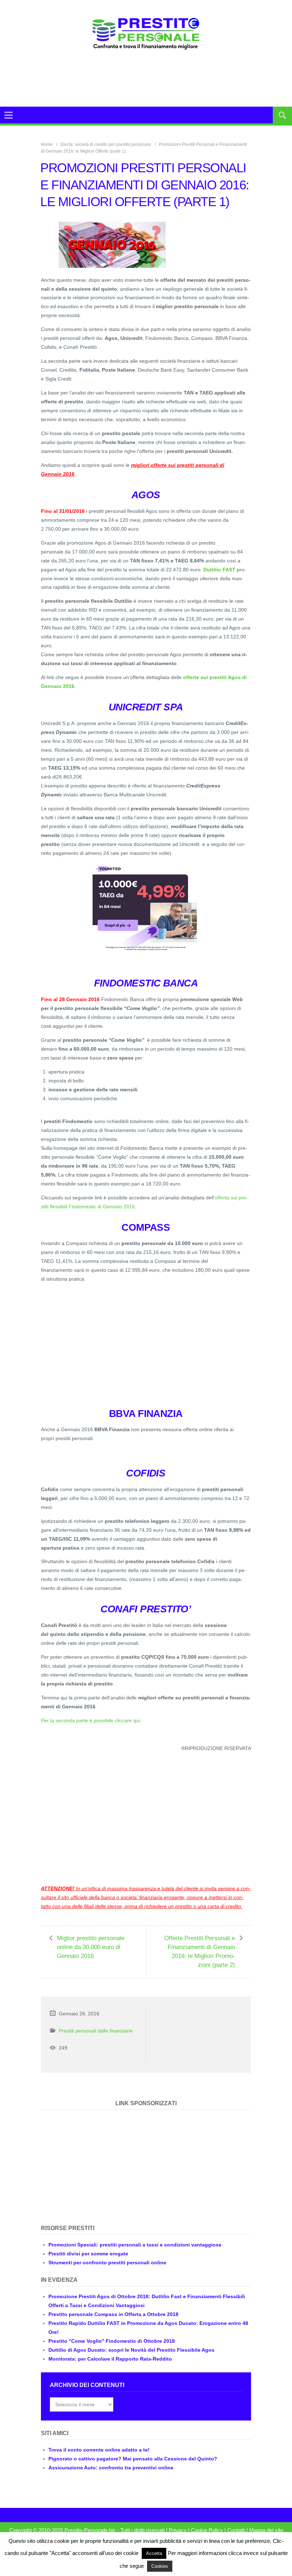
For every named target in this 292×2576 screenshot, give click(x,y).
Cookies (160, 2566)
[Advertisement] (162, 78)
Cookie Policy (207, 2530)
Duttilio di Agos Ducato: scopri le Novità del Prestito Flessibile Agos (131, 2350)
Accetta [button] (154, 2553)
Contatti (236, 2530)
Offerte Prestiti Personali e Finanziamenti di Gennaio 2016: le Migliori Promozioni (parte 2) (200, 1952)
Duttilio (212, 570)
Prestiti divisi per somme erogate (88, 2254)
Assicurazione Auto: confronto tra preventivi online (111, 2468)
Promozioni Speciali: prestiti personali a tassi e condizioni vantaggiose (135, 2245)
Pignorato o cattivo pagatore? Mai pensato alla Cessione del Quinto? (133, 2459)
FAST (228, 570)
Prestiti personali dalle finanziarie (96, 2031)
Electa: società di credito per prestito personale (106, 144)
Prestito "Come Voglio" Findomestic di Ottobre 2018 (112, 2341)
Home (47, 144)
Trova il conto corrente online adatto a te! (99, 2450)
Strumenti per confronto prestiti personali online (107, 2263)
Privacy (178, 2530)
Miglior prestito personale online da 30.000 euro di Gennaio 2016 (91, 1947)
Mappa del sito (266, 2530)
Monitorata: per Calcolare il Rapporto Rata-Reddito (110, 2359)
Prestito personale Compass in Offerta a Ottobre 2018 (113, 2314)
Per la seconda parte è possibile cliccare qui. (91, 1720)
